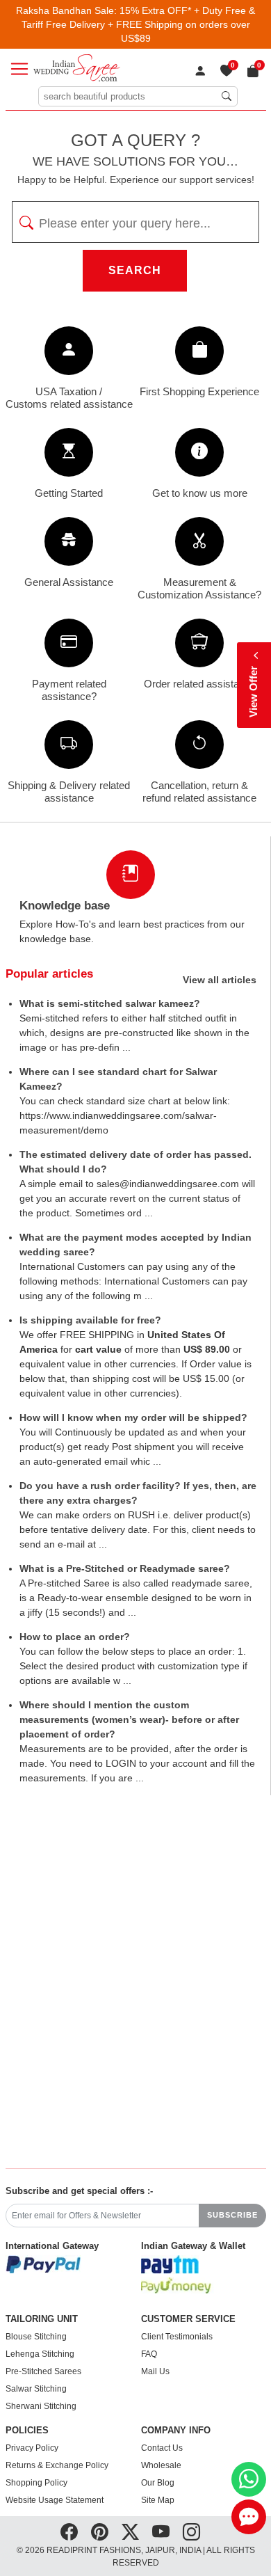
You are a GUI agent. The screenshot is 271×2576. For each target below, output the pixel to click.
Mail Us (155, 2371)
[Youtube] (161, 2531)
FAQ (149, 2354)
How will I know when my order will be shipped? (133, 1417)
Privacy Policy (32, 2448)
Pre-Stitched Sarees (43, 2371)
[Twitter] (130, 2531)
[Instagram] (191, 2531)
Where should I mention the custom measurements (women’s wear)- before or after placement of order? (129, 1719)
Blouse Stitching (36, 2337)
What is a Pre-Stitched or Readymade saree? (125, 1568)
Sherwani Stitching (41, 2406)
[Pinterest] (100, 2531)
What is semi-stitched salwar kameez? (110, 1003)
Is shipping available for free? (90, 1320)
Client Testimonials (177, 2337)
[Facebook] (69, 2531)
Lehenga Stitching (40, 2354)
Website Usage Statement (55, 2500)
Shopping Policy (36, 2483)
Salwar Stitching (36, 2389)
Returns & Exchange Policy (57, 2465)
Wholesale (161, 2465)
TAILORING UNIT (42, 2319)
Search (135, 270)
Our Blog (158, 2483)
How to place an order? (75, 1637)
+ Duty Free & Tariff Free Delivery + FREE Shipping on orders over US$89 (139, 24)
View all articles (220, 980)
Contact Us (162, 2448)
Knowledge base (65, 906)
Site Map (158, 2500)
